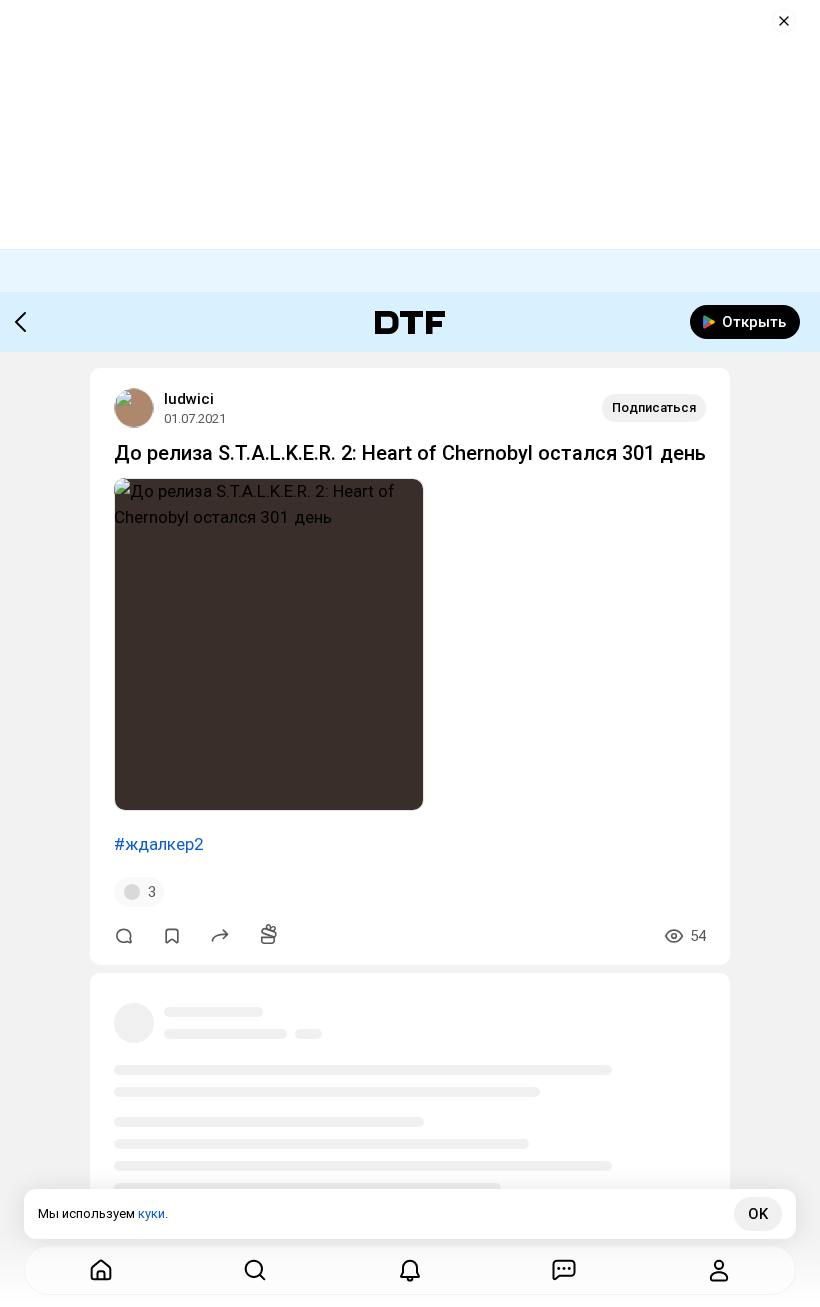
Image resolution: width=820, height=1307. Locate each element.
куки (151, 1213)
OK (758, 1214)
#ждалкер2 (159, 844)
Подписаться (654, 407)
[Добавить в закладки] (172, 936)
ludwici (189, 399)
